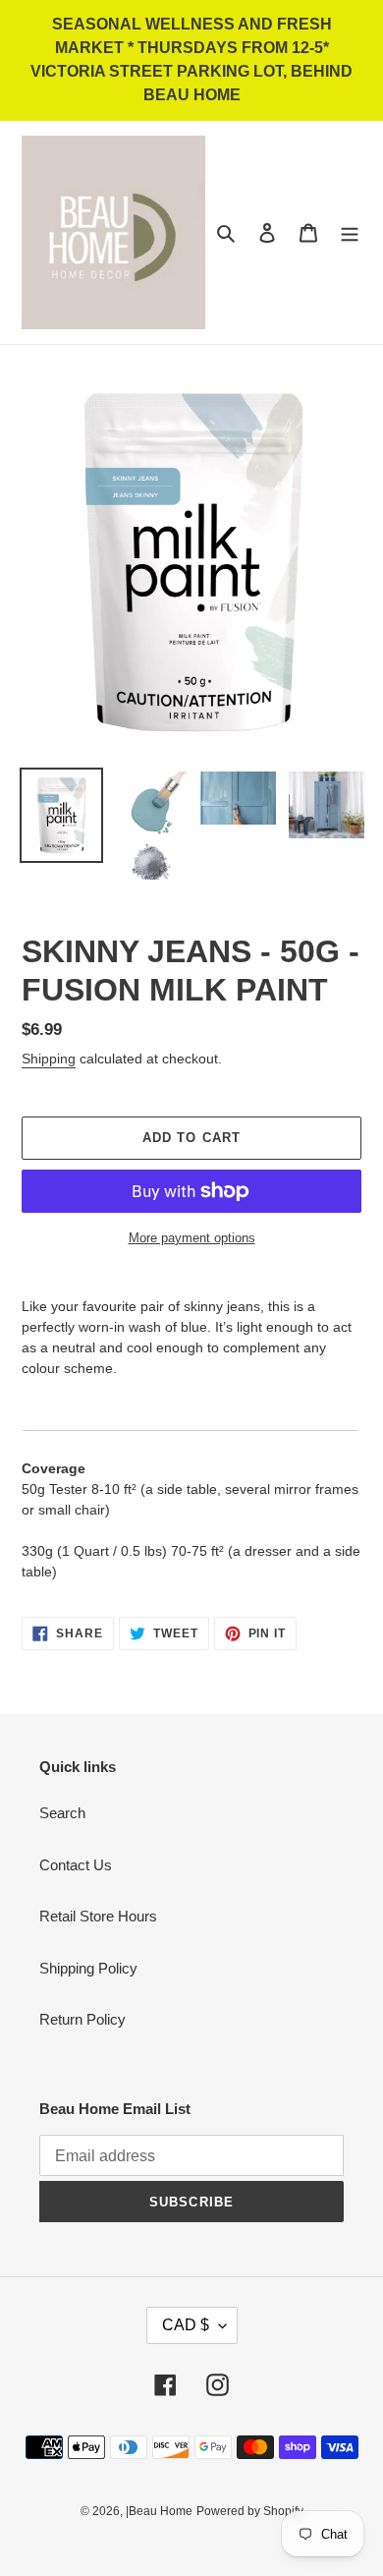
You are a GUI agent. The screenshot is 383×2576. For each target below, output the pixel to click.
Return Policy (82, 2019)
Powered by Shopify (250, 2511)
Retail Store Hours (98, 1916)
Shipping (49, 1059)
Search (62, 1813)
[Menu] (350, 232)
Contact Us (76, 1865)
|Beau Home (159, 2511)
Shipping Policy (88, 1968)
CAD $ (186, 2325)
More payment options (192, 1238)
